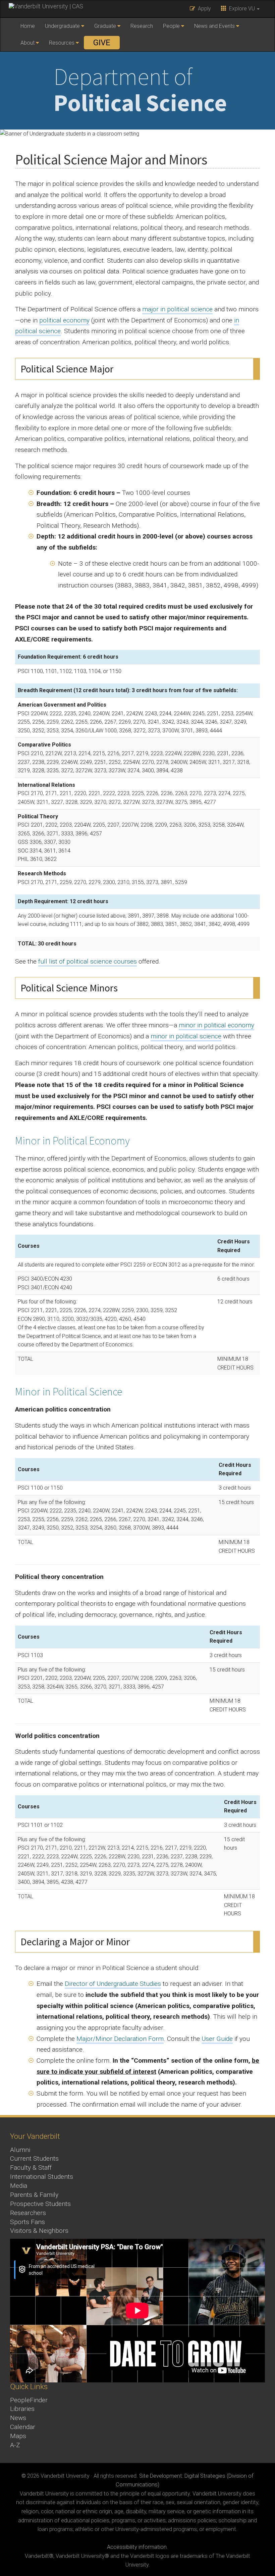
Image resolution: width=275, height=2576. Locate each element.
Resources (62, 43)
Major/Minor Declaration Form (120, 2039)
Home (28, 26)
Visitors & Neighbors (39, 2231)
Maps (18, 2436)
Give (102, 43)
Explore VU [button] (241, 9)
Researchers (28, 2213)
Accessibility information (137, 2547)
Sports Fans (27, 2222)
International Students (42, 2177)
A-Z (15, 2445)
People (171, 26)
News (18, 2418)
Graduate (105, 26)
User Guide (217, 2039)
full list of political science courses (88, 961)
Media (19, 2186)
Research (142, 26)
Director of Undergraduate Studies (113, 1984)
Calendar (23, 2427)
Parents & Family (34, 2195)
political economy (64, 320)
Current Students (34, 2158)
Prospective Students (40, 2204)
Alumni (20, 2150)
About (27, 43)
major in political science (177, 309)
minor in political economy (216, 1025)
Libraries (22, 2409)
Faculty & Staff (31, 2168)
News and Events (214, 26)
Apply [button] (203, 9)
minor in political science (186, 1036)
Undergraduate (62, 26)
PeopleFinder (29, 2400)
